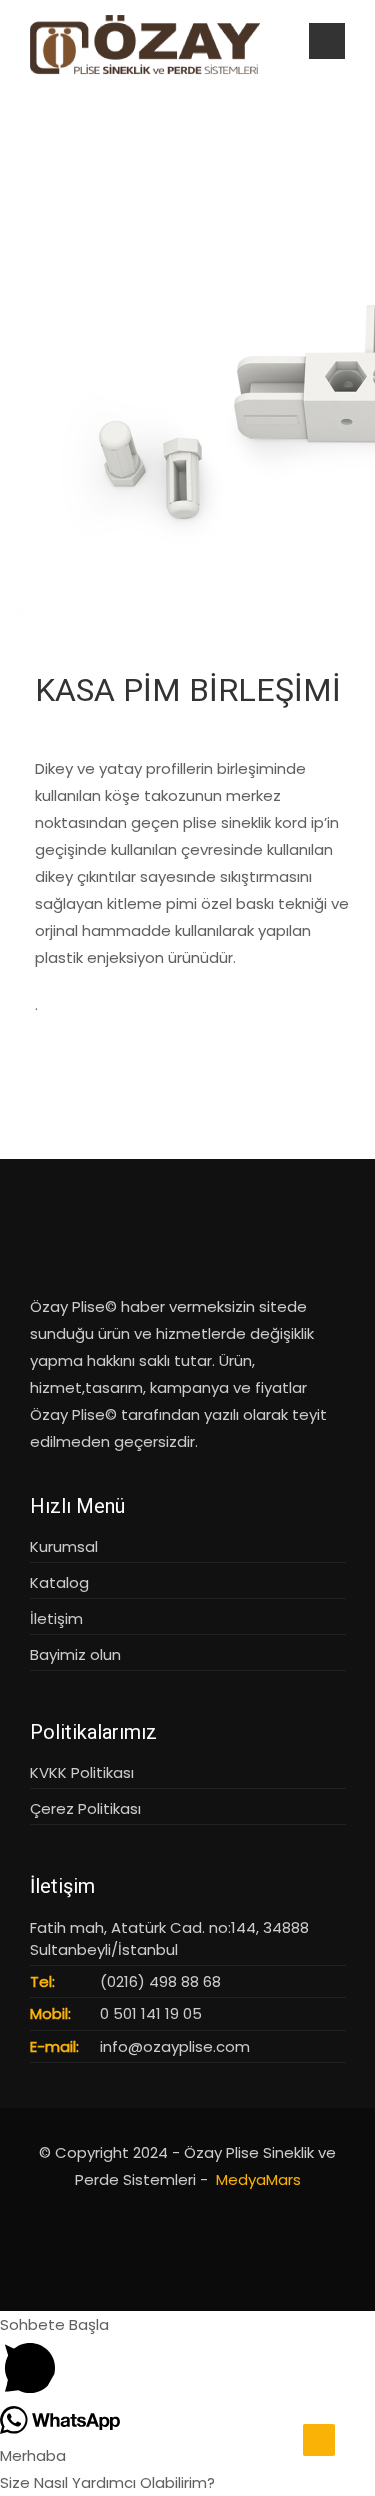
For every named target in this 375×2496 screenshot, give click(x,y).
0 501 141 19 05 (151, 2013)
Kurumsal (64, 1546)
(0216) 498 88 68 (160, 1981)
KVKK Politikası (82, 1772)
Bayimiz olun (75, 1654)
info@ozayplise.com (175, 2046)
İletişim (56, 1618)
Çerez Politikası (85, 1808)
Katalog (59, 1582)
